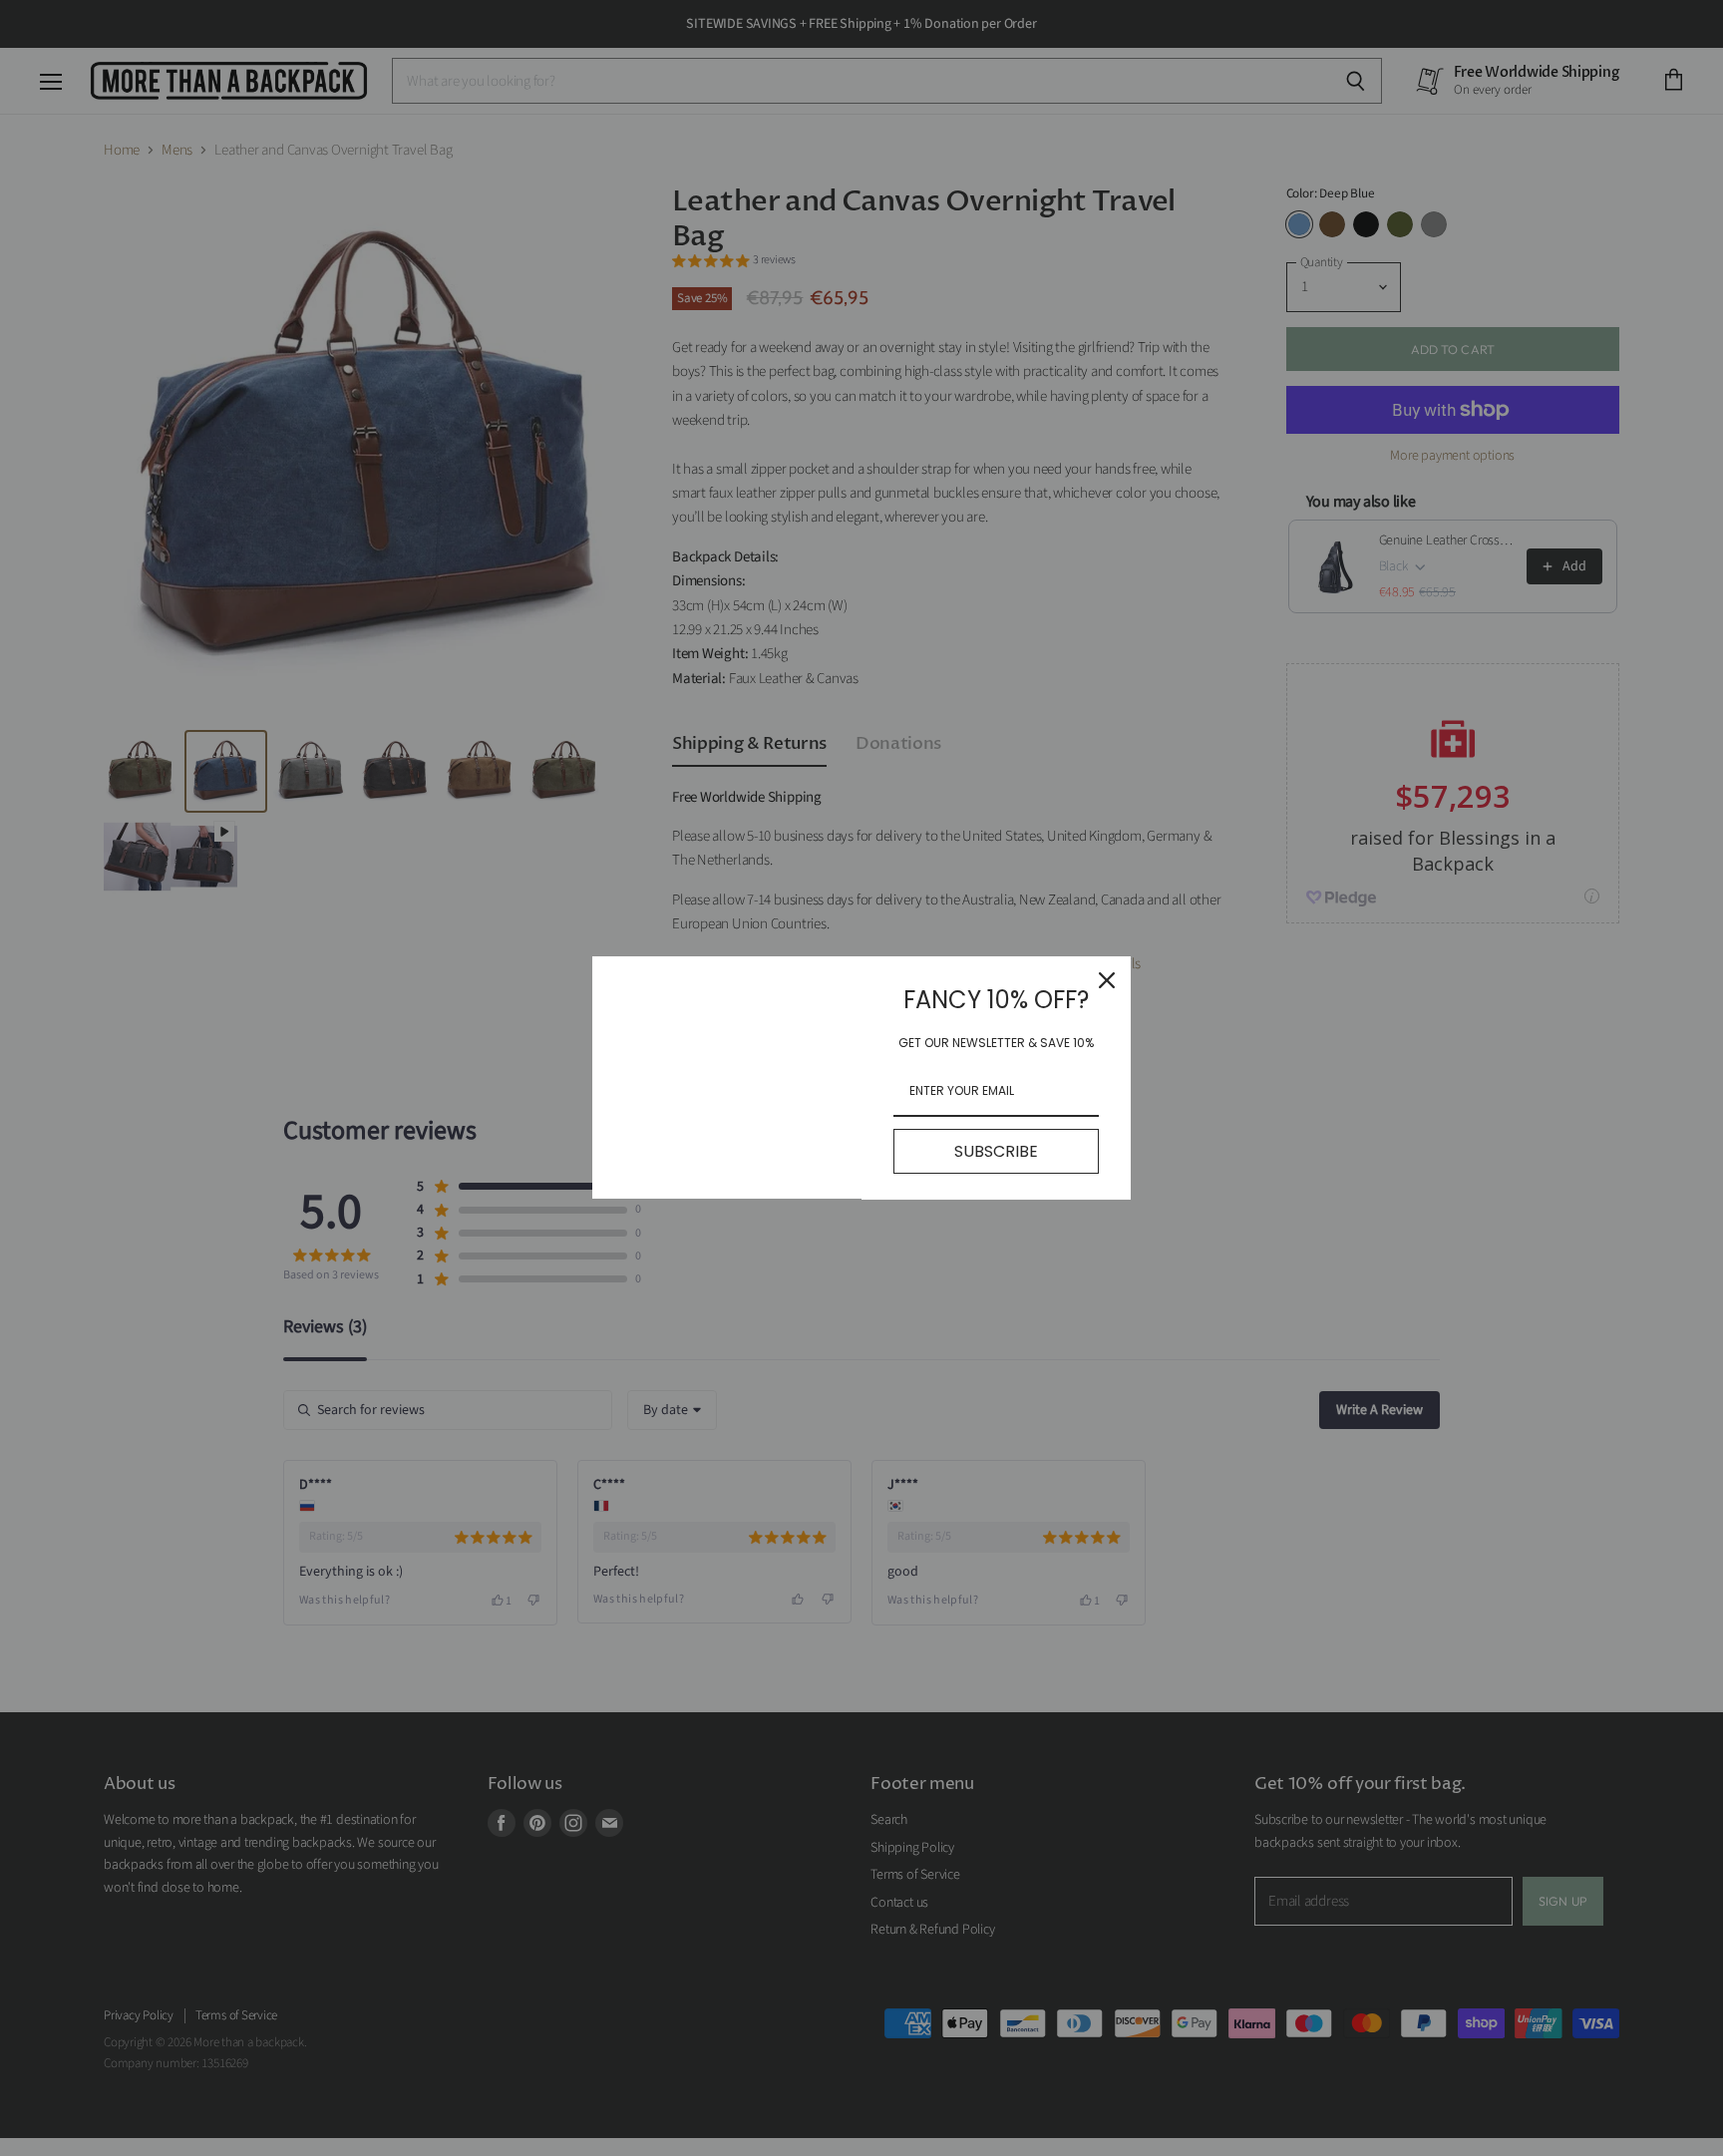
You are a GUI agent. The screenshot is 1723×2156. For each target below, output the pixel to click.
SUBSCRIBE (996, 1151)
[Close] (1107, 980)
